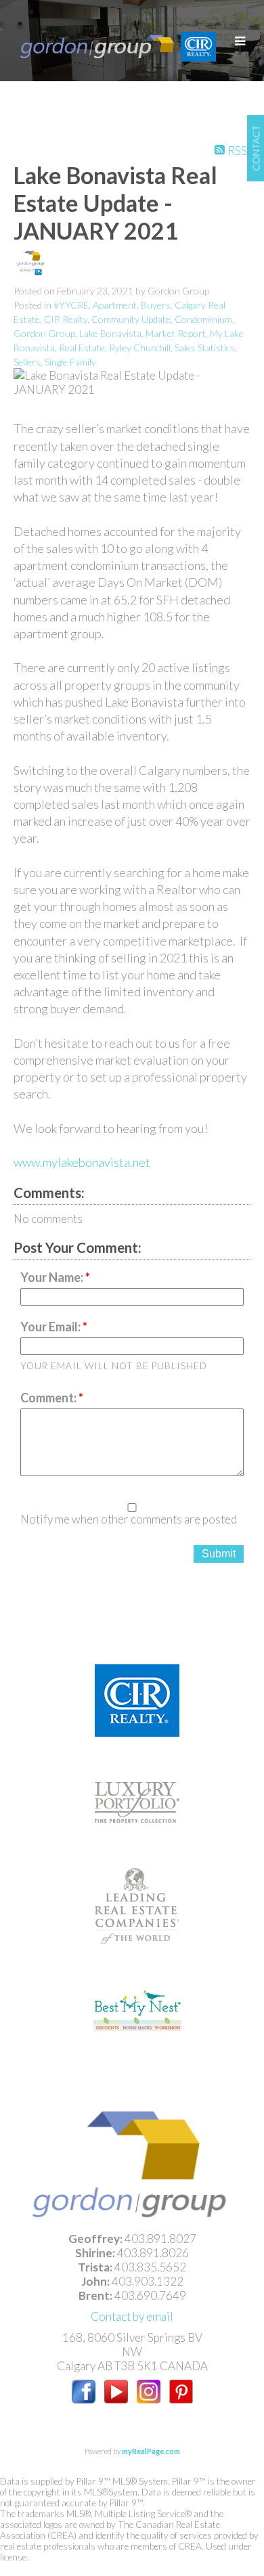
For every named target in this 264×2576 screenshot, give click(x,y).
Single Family (70, 362)
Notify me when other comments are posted (129, 1519)
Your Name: (53, 1277)
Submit (219, 1554)
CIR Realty (66, 319)
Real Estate (82, 348)
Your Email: (51, 1327)
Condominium (203, 319)
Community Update (131, 319)
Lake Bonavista (110, 333)
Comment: (49, 1398)
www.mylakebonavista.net (82, 1162)
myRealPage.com (151, 2451)
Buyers (156, 305)
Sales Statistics (205, 348)
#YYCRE (71, 305)
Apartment (115, 305)
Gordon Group (44, 333)
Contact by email (132, 2316)
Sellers (27, 362)
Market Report (176, 333)
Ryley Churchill (140, 348)
